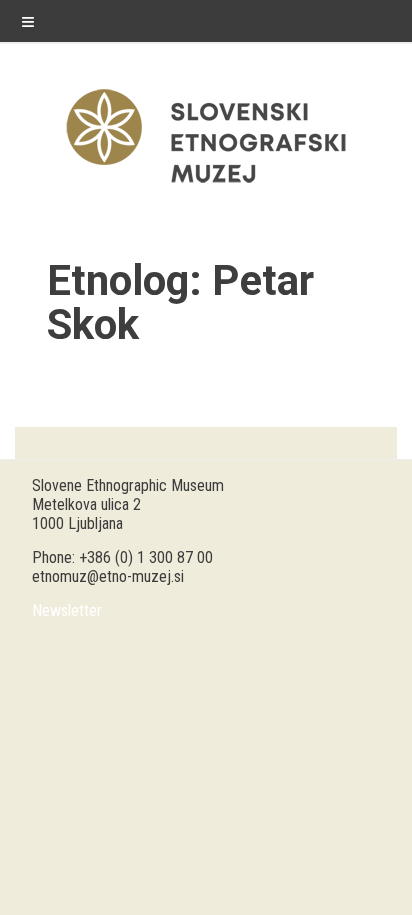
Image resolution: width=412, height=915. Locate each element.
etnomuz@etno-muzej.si (108, 576)
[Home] (206, 187)
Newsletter (67, 610)
